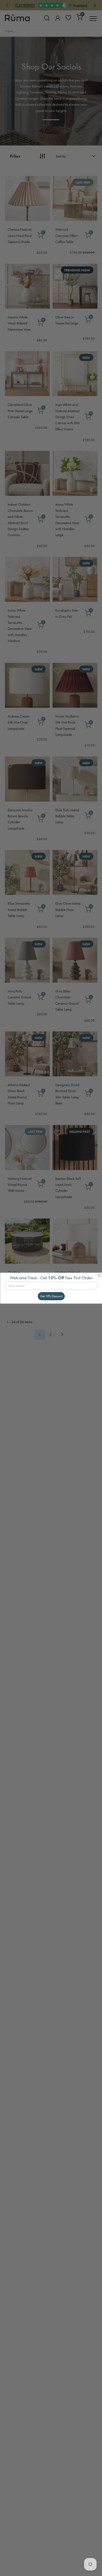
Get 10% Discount (51, 1296)
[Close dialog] (99, 1275)
